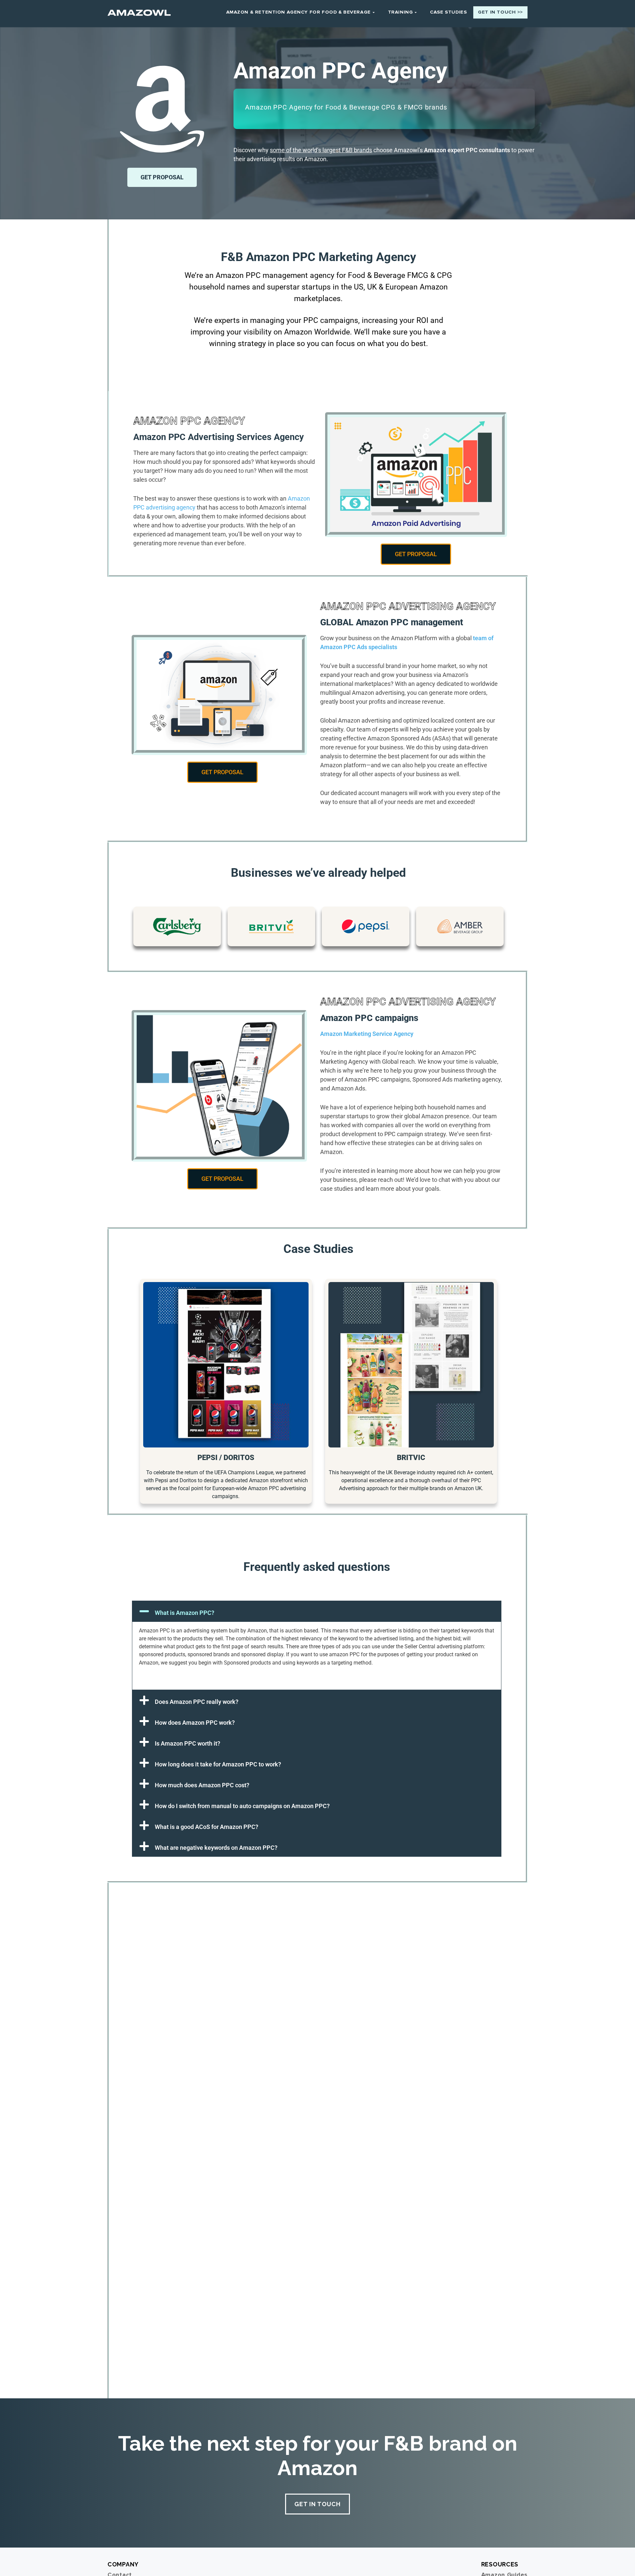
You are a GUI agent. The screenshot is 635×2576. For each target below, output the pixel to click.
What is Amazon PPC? (185, 1613)
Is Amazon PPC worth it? (188, 1743)
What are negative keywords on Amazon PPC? (216, 1848)
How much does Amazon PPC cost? (202, 1785)
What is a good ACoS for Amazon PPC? (207, 1827)
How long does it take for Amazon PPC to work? (218, 1764)
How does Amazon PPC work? (195, 1723)
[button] (317, 1611)
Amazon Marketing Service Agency (367, 1034)
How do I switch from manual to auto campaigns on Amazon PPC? (242, 1806)
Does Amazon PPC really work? (197, 1702)
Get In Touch (317, 2504)
